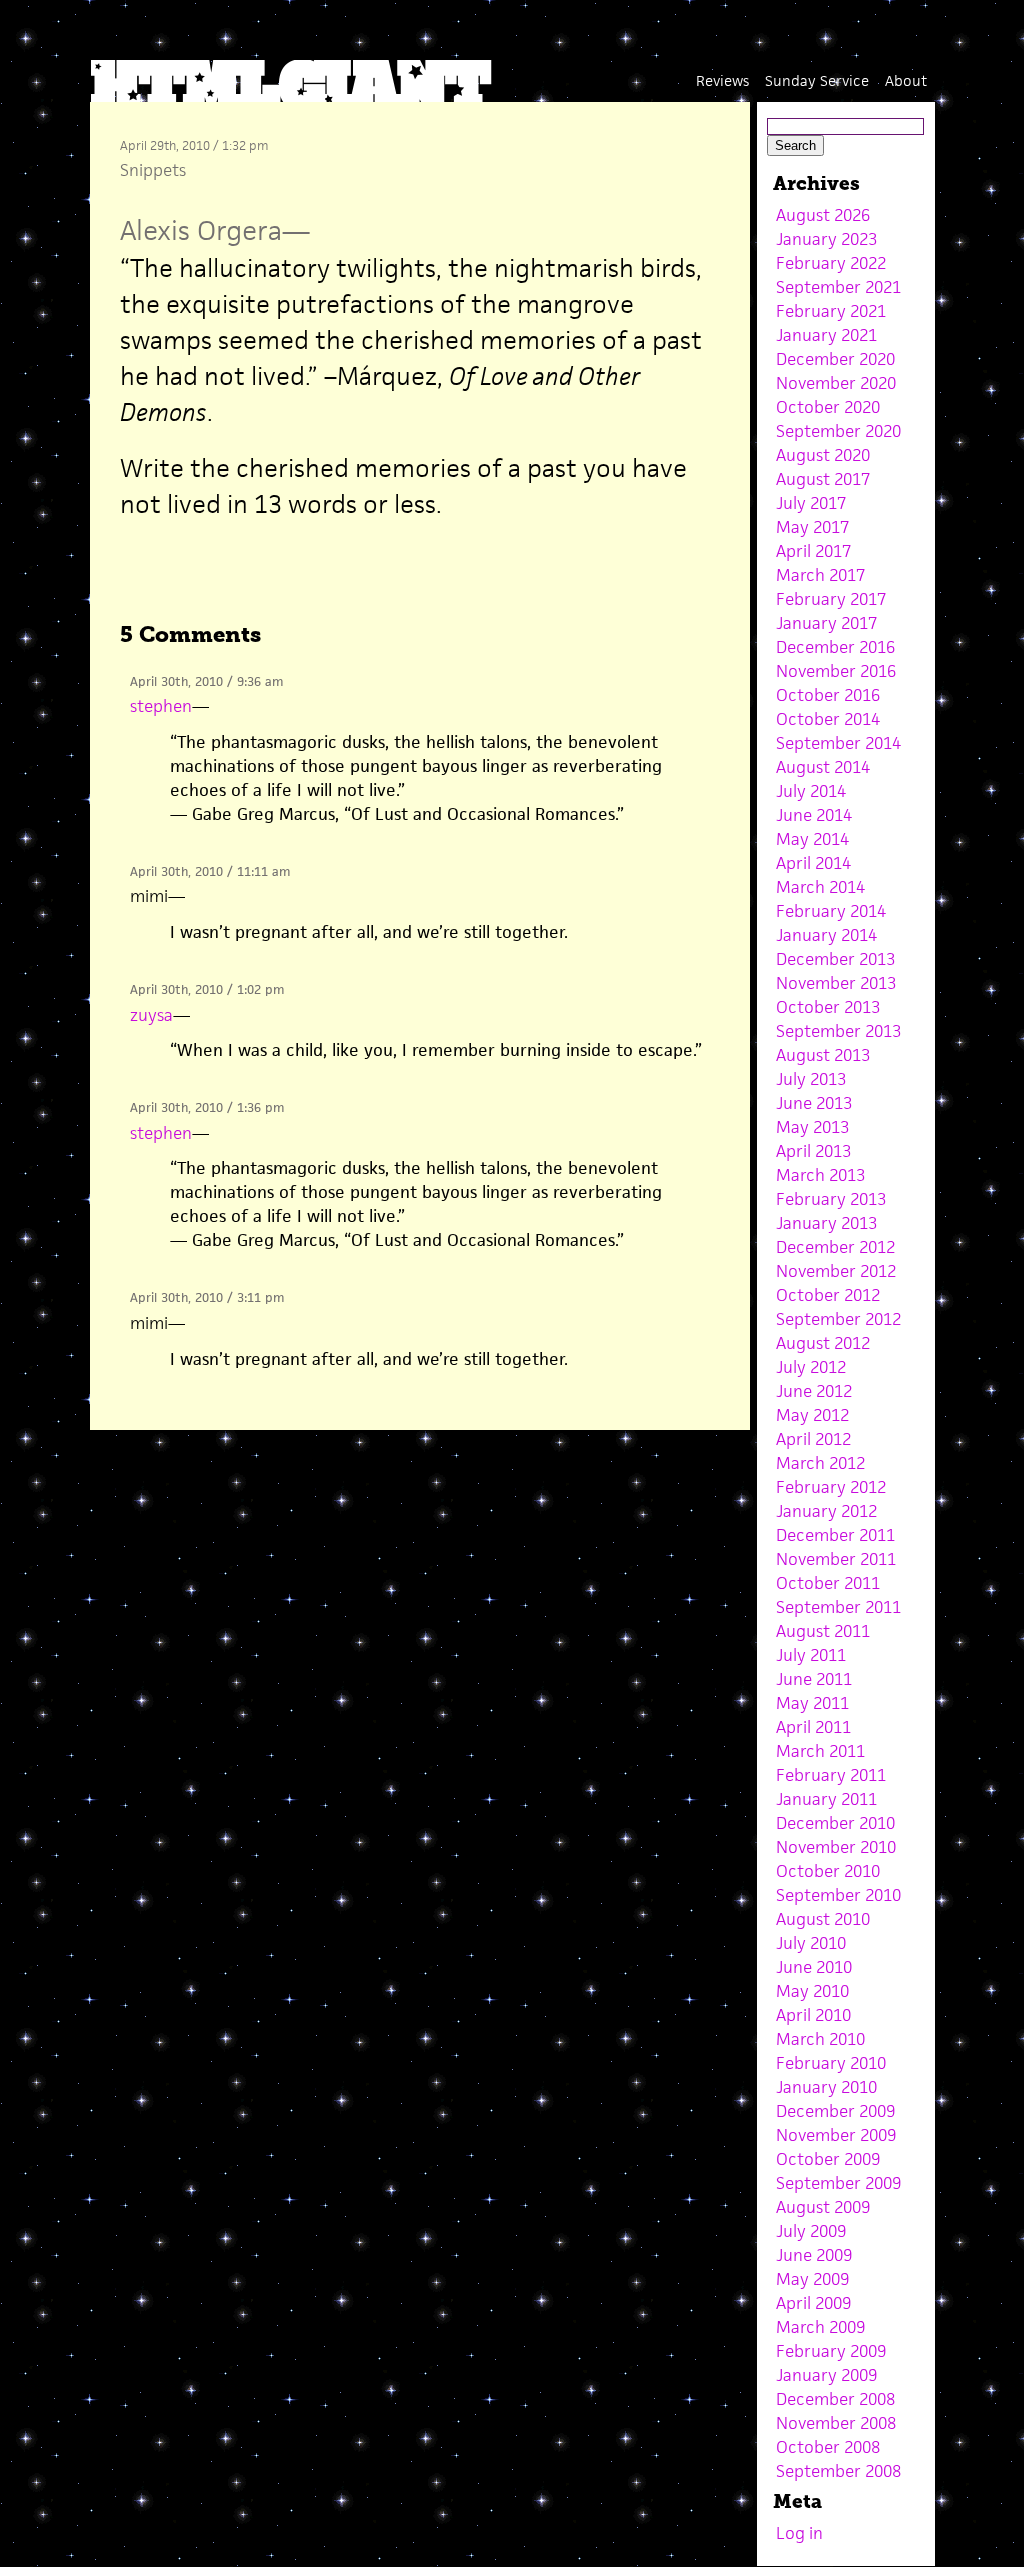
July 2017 (811, 503)
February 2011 (831, 1775)
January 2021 (826, 335)
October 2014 (828, 719)
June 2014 (814, 815)
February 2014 (831, 911)
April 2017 (813, 551)
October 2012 (828, 1295)
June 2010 (814, 1967)
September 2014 (838, 743)
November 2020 (836, 383)
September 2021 (838, 287)
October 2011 (828, 1583)
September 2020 (838, 431)
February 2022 (831, 263)
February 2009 (831, 2351)
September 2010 (838, 1895)
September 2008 (838, 2471)
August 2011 (823, 1631)
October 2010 (828, 1871)
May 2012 (812, 1415)
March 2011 (820, 1751)
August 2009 (823, 2207)
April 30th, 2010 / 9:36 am (206, 681)
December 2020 (835, 359)
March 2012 (820, 1463)
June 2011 (814, 1679)
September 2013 (838, 1031)
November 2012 (836, 1271)
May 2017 (812, 527)
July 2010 (811, 1943)
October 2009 (828, 2159)
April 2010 (813, 2015)
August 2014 (823, 767)
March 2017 (820, 575)
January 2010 (826, 2087)
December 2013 (835, 959)
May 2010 (812, 1991)
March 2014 (820, 887)
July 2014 (811, 791)
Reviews (722, 80)
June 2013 (814, 1103)
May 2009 (812, 2279)
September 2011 (838, 1607)
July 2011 (811, 1655)
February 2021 (831, 311)
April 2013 (813, 1151)
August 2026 (823, 215)
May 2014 (812, 839)
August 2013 (823, 1055)
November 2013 (836, 983)
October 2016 (828, 695)
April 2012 (813, 1439)
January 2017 (826, 623)
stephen (161, 706)
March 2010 (820, 2039)
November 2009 (836, 2135)
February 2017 (831, 599)
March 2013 (820, 1175)
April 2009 (813, 2303)
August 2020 (823, 455)
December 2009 (835, 2111)
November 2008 (836, 2423)
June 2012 (814, 1391)
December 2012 (835, 1247)
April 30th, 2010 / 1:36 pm (207, 1107)
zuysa (151, 1015)
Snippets (153, 170)
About (906, 80)
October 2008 (828, 2447)
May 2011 (812, 1703)
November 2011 (836, 1559)
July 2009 (811, 2231)
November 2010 (836, 1847)
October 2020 (828, 407)
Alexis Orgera (201, 230)
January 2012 (826, 1511)
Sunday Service (817, 80)
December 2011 (835, 1535)
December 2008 (835, 2399)
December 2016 (835, 647)
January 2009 (826, 2375)
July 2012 (811, 1367)
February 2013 (831, 1199)
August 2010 (823, 1919)
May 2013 (812, 1127)
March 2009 (820, 2327)
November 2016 (836, 671)
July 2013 (811, 1079)
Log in (799, 2533)
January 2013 (826, 1223)
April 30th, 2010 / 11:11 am (210, 871)
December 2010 (835, 1823)
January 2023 (826, 239)
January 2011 (826, 1799)
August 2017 (823, 479)
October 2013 (828, 1007)
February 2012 (831, 1487)
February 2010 (831, 2063)
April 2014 (813, 863)
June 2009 (814, 2255)
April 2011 (813, 1727)
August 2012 (823, 1343)
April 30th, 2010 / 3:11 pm (207, 1297)
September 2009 (838, 2183)
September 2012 (838, 1319)
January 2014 (826, 935)
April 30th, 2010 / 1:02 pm (207, 989)
